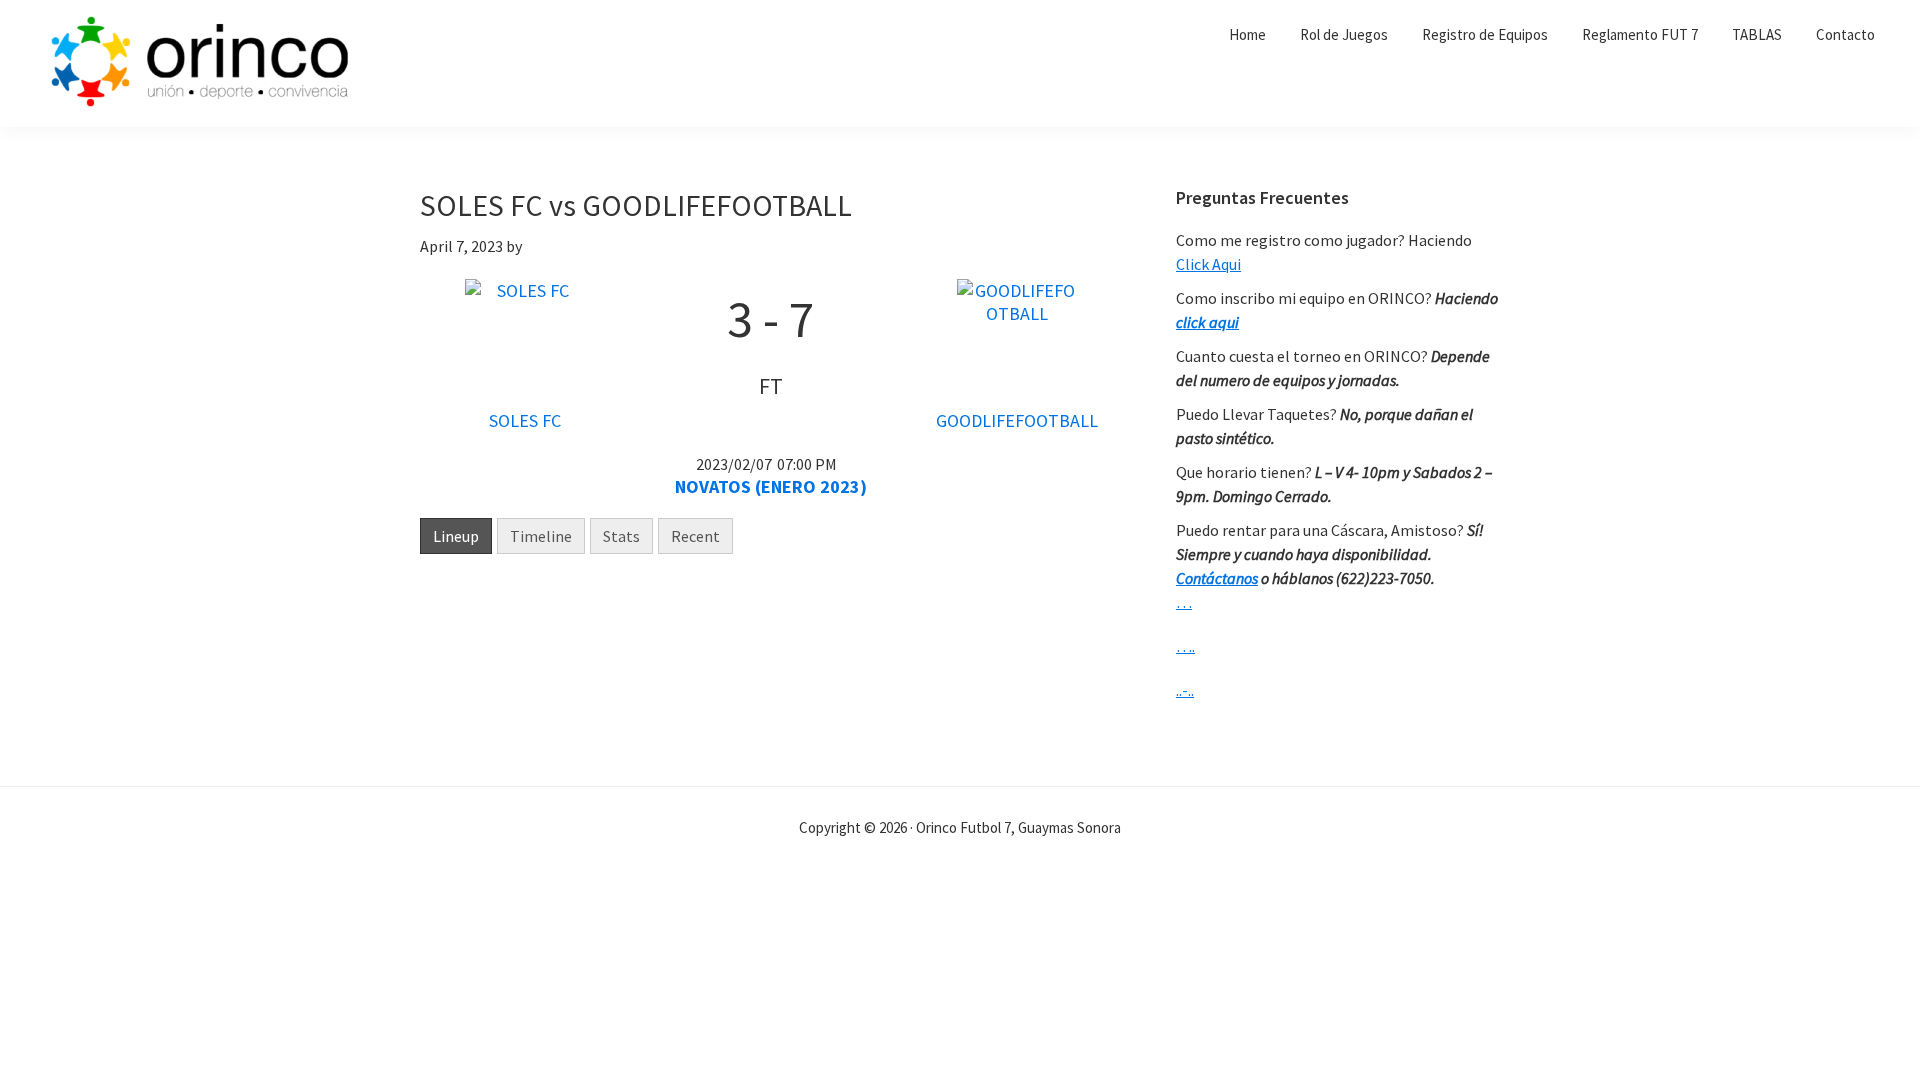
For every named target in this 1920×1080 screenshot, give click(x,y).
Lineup (456, 536)
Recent (695, 536)
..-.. (1185, 690)
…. (1185, 646)
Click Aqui (1208, 264)
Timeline (541, 536)
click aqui (1207, 322)
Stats (621, 536)
